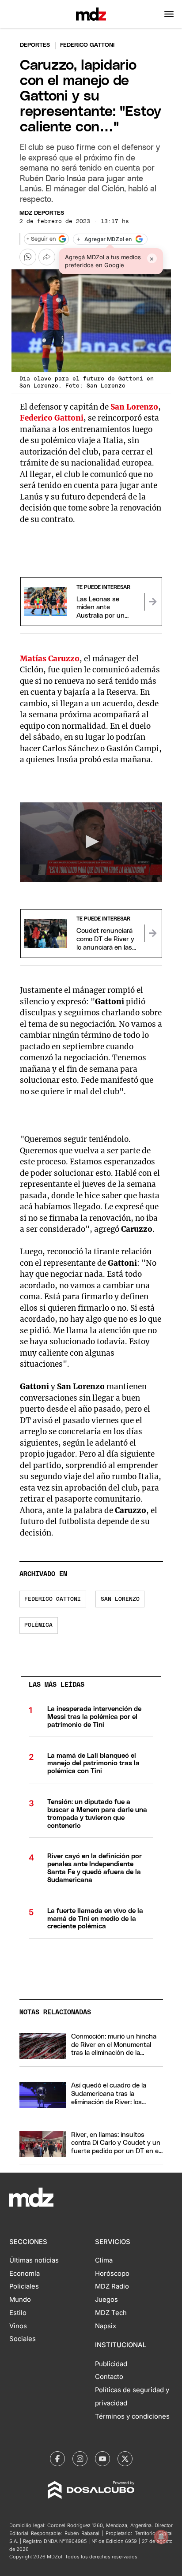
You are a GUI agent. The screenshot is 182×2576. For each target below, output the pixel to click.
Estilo (18, 2313)
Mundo (20, 2300)
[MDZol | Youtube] (102, 2459)
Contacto (109, 2377)
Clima (104, 2260)
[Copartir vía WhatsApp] (28, 257)
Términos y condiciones (132, 2416)
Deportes (35, 45)
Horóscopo (112, 2274)
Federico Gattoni (53, 1599)
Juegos (106, 2300)
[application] (91, 843)
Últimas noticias (34, 2260)
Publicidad (111, 2364)
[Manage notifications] (161, 2537)
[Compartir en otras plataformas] (47, 257)
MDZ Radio (112, 2286)
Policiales (24, 2286)
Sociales (23, 2339)
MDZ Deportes (42, 213)
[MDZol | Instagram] (80, 2459)
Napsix (106, 2326)
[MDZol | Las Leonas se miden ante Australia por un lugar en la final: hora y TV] (153, 602)
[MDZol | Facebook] (57, 2459)
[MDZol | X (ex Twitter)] (125, 2459)
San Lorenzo (120, 1599)
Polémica (38, 1625)
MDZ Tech (111, 2313)
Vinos (18, 2326)
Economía (25, 2274)
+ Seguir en (41, 239)
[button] (169, 14)
